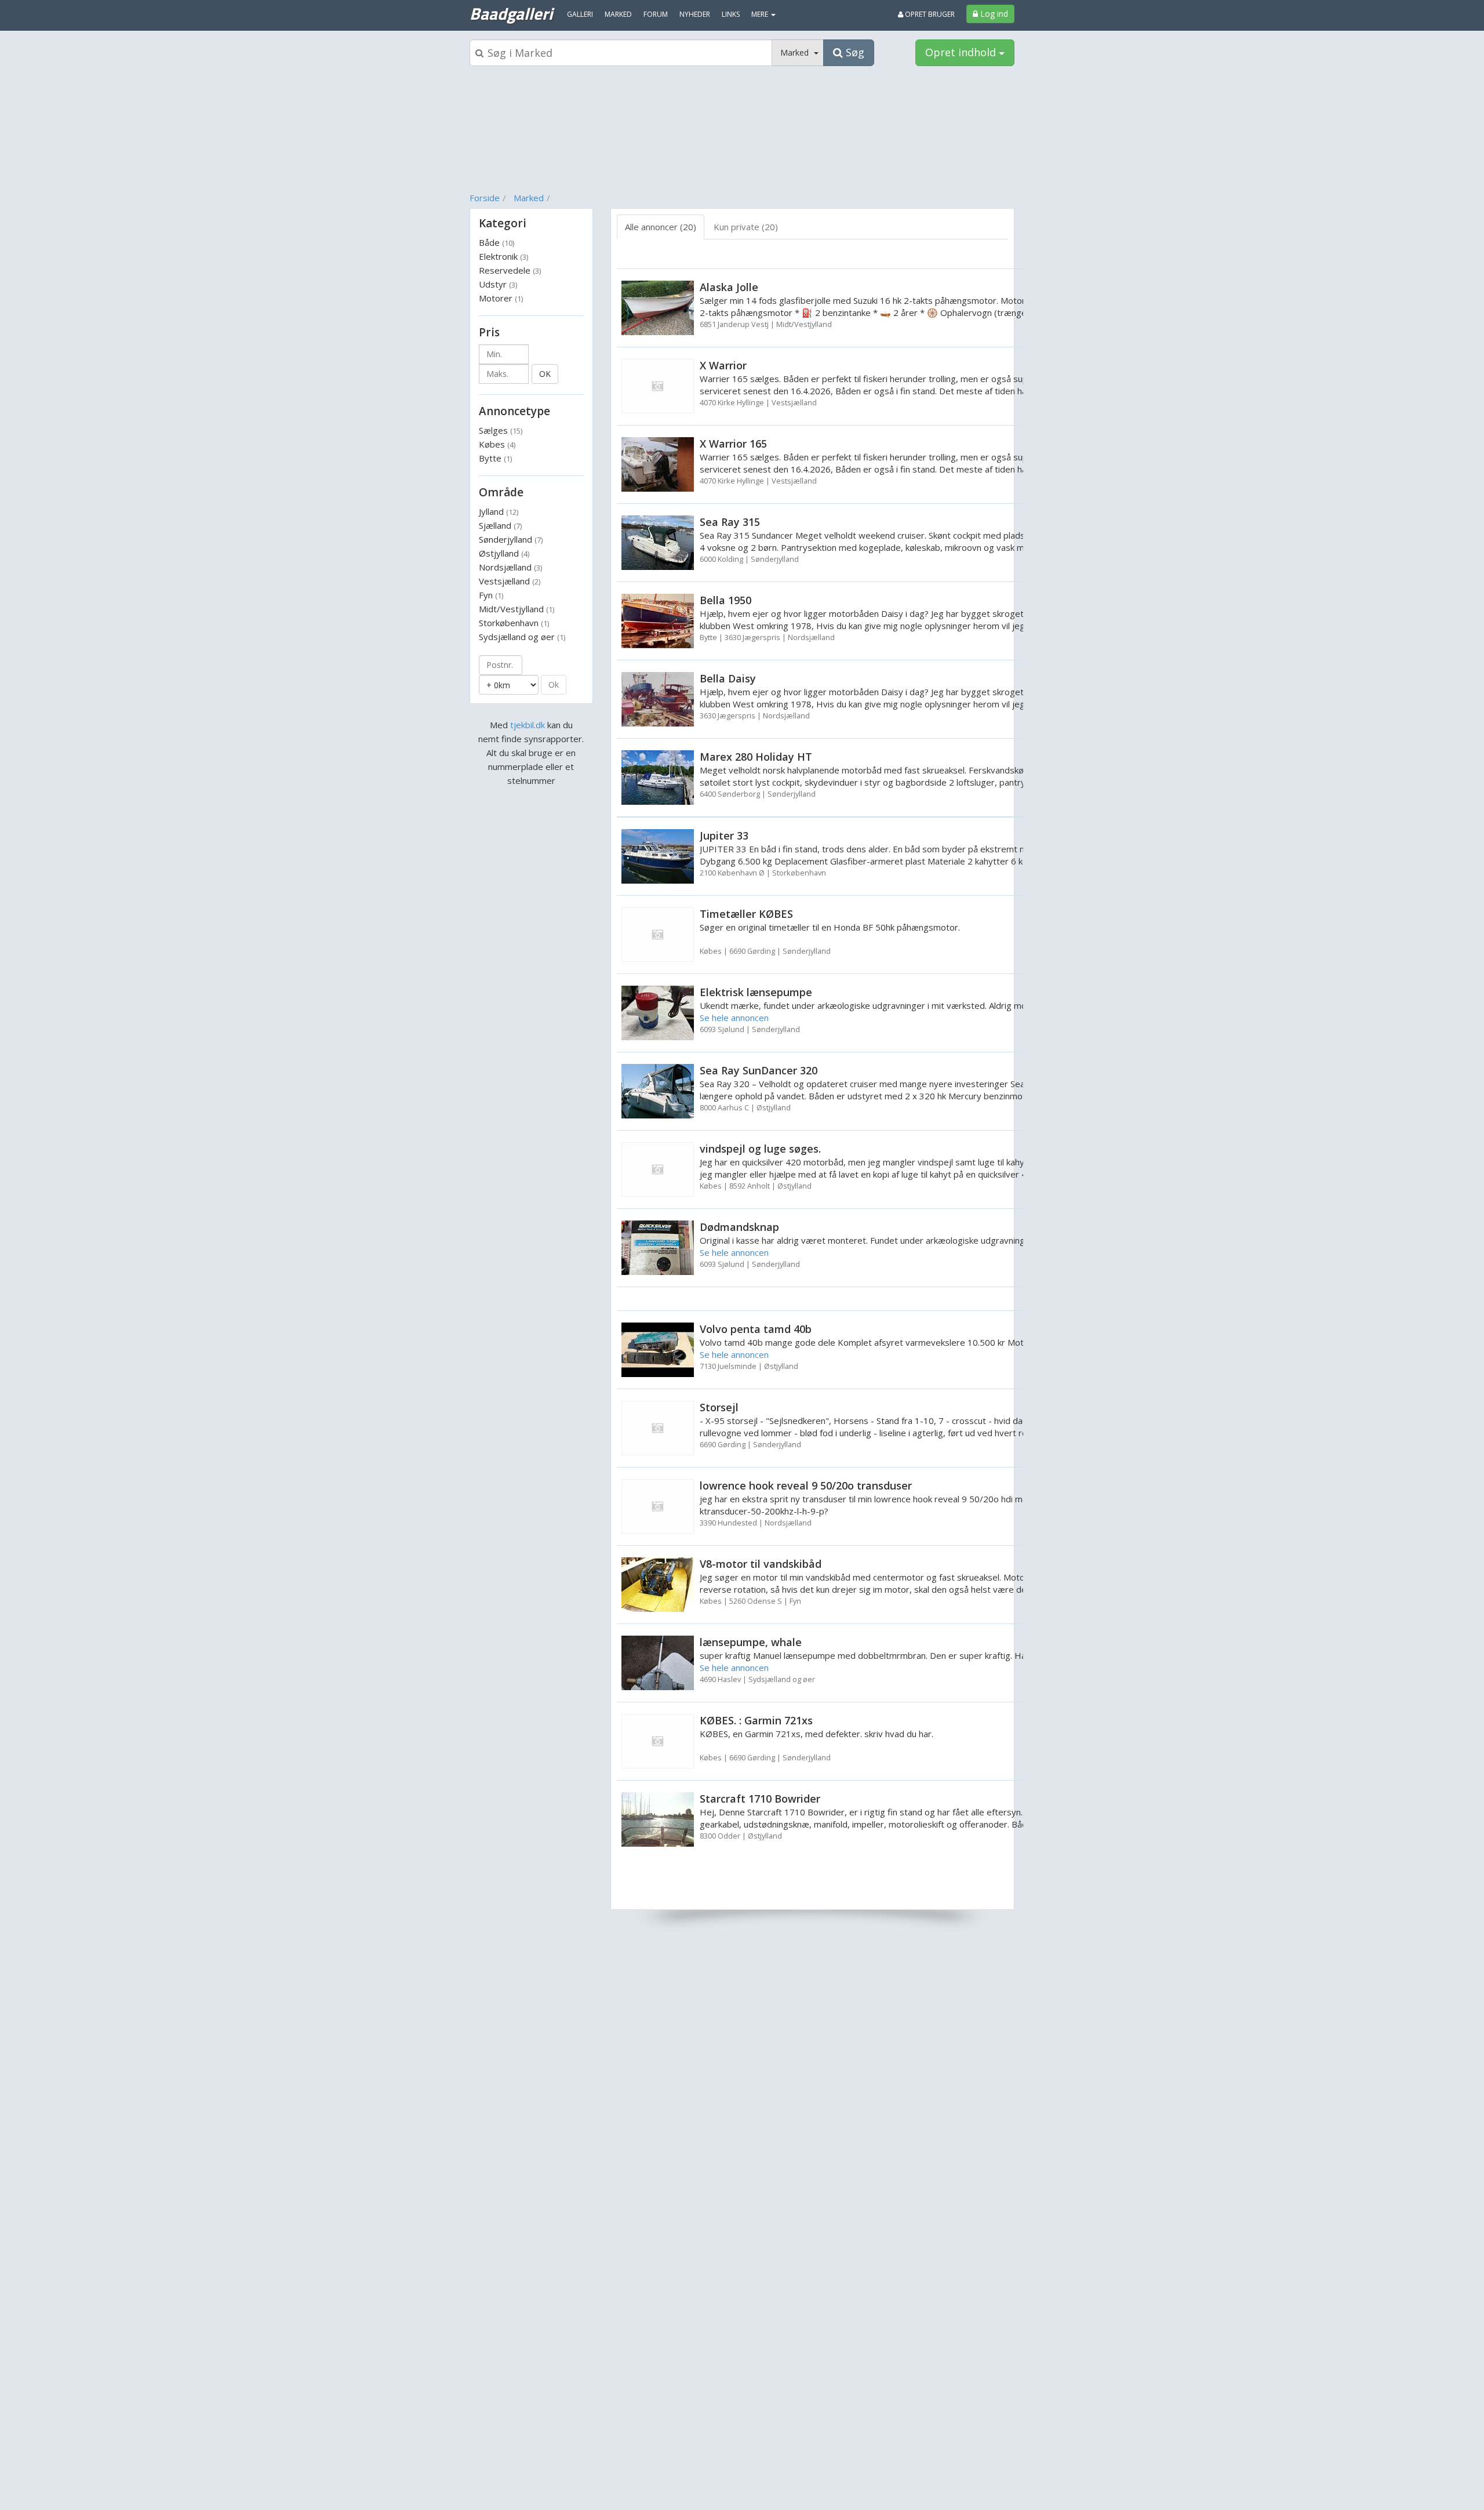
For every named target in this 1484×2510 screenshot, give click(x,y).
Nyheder (695, 14)
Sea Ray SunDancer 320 (759, 1070)
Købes (497, 444)
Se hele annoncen (734, 1018)
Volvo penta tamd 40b (756, 1329)
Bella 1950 (725, 600)
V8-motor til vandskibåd (761, 1564)
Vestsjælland (510, 581)
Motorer (501, 298)
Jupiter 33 (724, 836)
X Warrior (723, 365)
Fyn (491, 595)
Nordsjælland (510, 567)
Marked (529, 198)
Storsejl (719, 1407)
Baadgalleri (511, 13)
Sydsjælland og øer (522, 637)
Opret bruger (929, 14)
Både (497, 242)
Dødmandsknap (739, 1227)
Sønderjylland (511, 539)
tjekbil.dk (528, 725)
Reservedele (510, 270)
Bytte (495, 458)
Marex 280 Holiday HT (756, 757)
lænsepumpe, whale (751, 1642)
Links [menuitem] (731, 14)
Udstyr (498, 284)
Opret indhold (962, 52)
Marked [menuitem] (618, 14)
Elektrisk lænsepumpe (756, 992)
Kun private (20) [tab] (746, 227)
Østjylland (504, 553)
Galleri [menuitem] (580, 14)
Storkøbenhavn (514, 623)
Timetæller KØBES (746, 914)
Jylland (499, 511)
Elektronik (503, 256)
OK (545, 374)
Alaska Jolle (729, 287)
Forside (485, 198)
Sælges (501, 430)
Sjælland (500, 525)
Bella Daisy (728, 678)
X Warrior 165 (733, 444)
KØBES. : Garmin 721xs (756, 1720)
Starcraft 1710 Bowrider (760, 1799)
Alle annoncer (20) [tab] (661, 227)
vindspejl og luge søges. (760, 1149)
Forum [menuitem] (656, 14)
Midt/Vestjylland (517, 609)
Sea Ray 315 (730, 522)
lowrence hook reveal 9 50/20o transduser (806, 1485)
